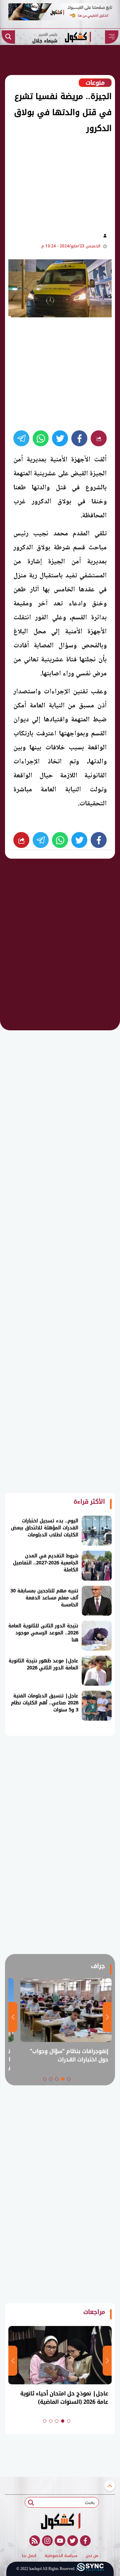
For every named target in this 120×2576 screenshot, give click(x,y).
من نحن (92, 2556)
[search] (8, 37)
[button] (69, 2079)
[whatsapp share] (41, 438)
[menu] (112, 37)
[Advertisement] (56, 181)
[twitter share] (60, 438)
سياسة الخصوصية (61, 2556)
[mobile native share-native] (99, 438)
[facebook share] (79, 438)
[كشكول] (60, 2521)
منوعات (95, 83)
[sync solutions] (90, 2569)
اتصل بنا (29, 2556)
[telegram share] (21, 438)
